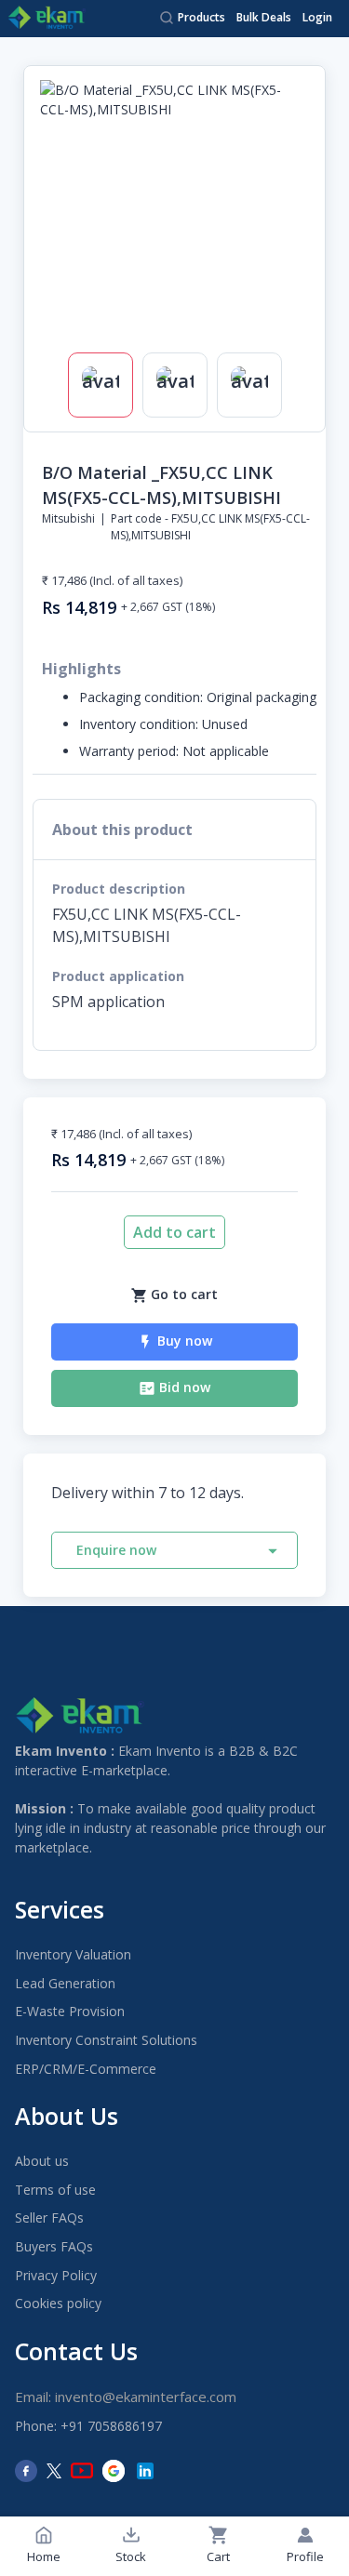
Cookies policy (58, 2303)
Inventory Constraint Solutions (106, 2040)
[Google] (114, 2471)
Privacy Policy (56, 2275)
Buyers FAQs (54, 2246)
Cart (218, 2556)
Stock (131, 2556)
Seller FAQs (49, 2217)
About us (42, 2161)
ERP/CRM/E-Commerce (86, 2069)
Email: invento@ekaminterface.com (126, 2397)
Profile (305, 2556)
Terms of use (55, 2190)
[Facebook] (26, 2471)
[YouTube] (82, 2471)
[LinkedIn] (145, 2471)
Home (44, 2556)
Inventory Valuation (73, 1954)
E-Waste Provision (70, 2011)
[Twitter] (54, 2471)
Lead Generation (65, 1983)
